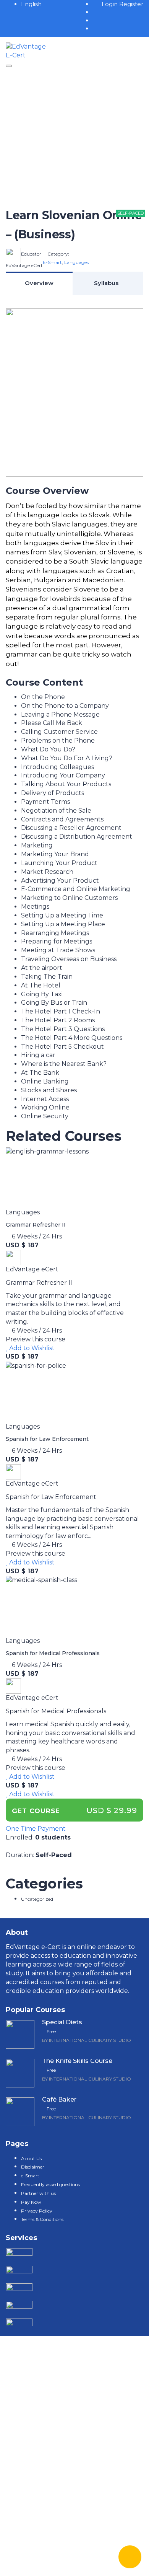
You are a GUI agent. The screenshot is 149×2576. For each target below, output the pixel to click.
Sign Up (54, 2563)
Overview (39, 283)
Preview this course (36, 1339)
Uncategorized (37, 1899)
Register (131, 4)
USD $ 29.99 (112, 1810)
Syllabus (106, 283)
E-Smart (52, 262)
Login (110, 4)
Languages (76, 262)
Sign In (77, 2563)
